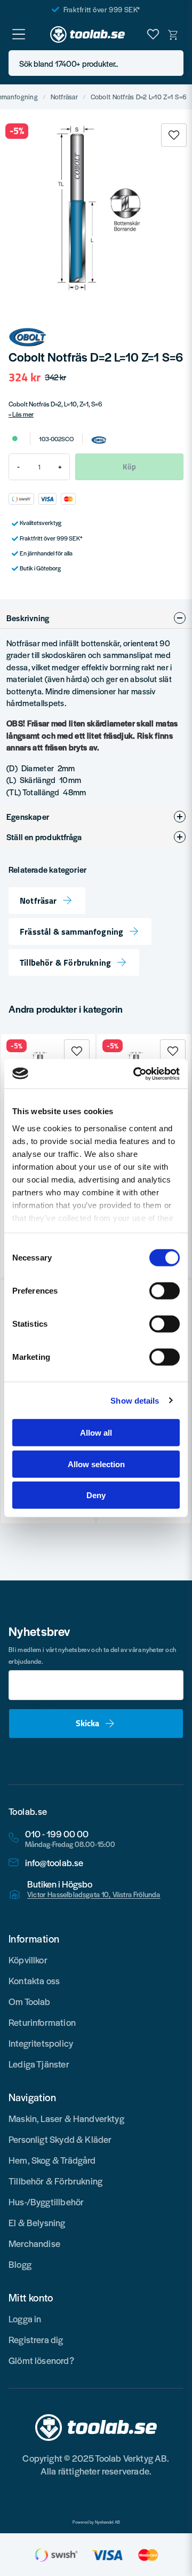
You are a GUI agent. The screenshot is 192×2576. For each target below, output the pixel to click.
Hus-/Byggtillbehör (46, 2202)
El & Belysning (37, 2222)
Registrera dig (36, 2339)
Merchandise (34, 2243)
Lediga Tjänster (39, 2064)
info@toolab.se (54, 1863)
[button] (172, 63)
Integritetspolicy (41, 2043)
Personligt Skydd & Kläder (60, 2139)
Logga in (25, 2319)
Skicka (87, 1723)
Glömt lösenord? (41, 2360)
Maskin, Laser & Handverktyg (66, 2118)
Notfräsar (65, 97)
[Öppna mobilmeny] (19, 34)
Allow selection (96, 1464)
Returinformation (42, 2022)
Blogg (20, 2264)
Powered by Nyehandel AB (96, 2522)
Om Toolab (30, 2001)
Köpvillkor (28, 1960)
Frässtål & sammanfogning (71, 931)
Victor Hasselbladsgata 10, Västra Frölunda (94, 1894)
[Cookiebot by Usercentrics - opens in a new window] (135, 1074)
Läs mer (23, 414)
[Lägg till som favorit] (153, 34)
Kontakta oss (34, 1980)
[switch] (165, 1291)
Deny (96, 1495)
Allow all (96, 1433)
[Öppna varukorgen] (173, 34)
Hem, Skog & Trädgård (52, 2160)
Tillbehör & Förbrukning (65, 962)
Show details (135, 1400)
